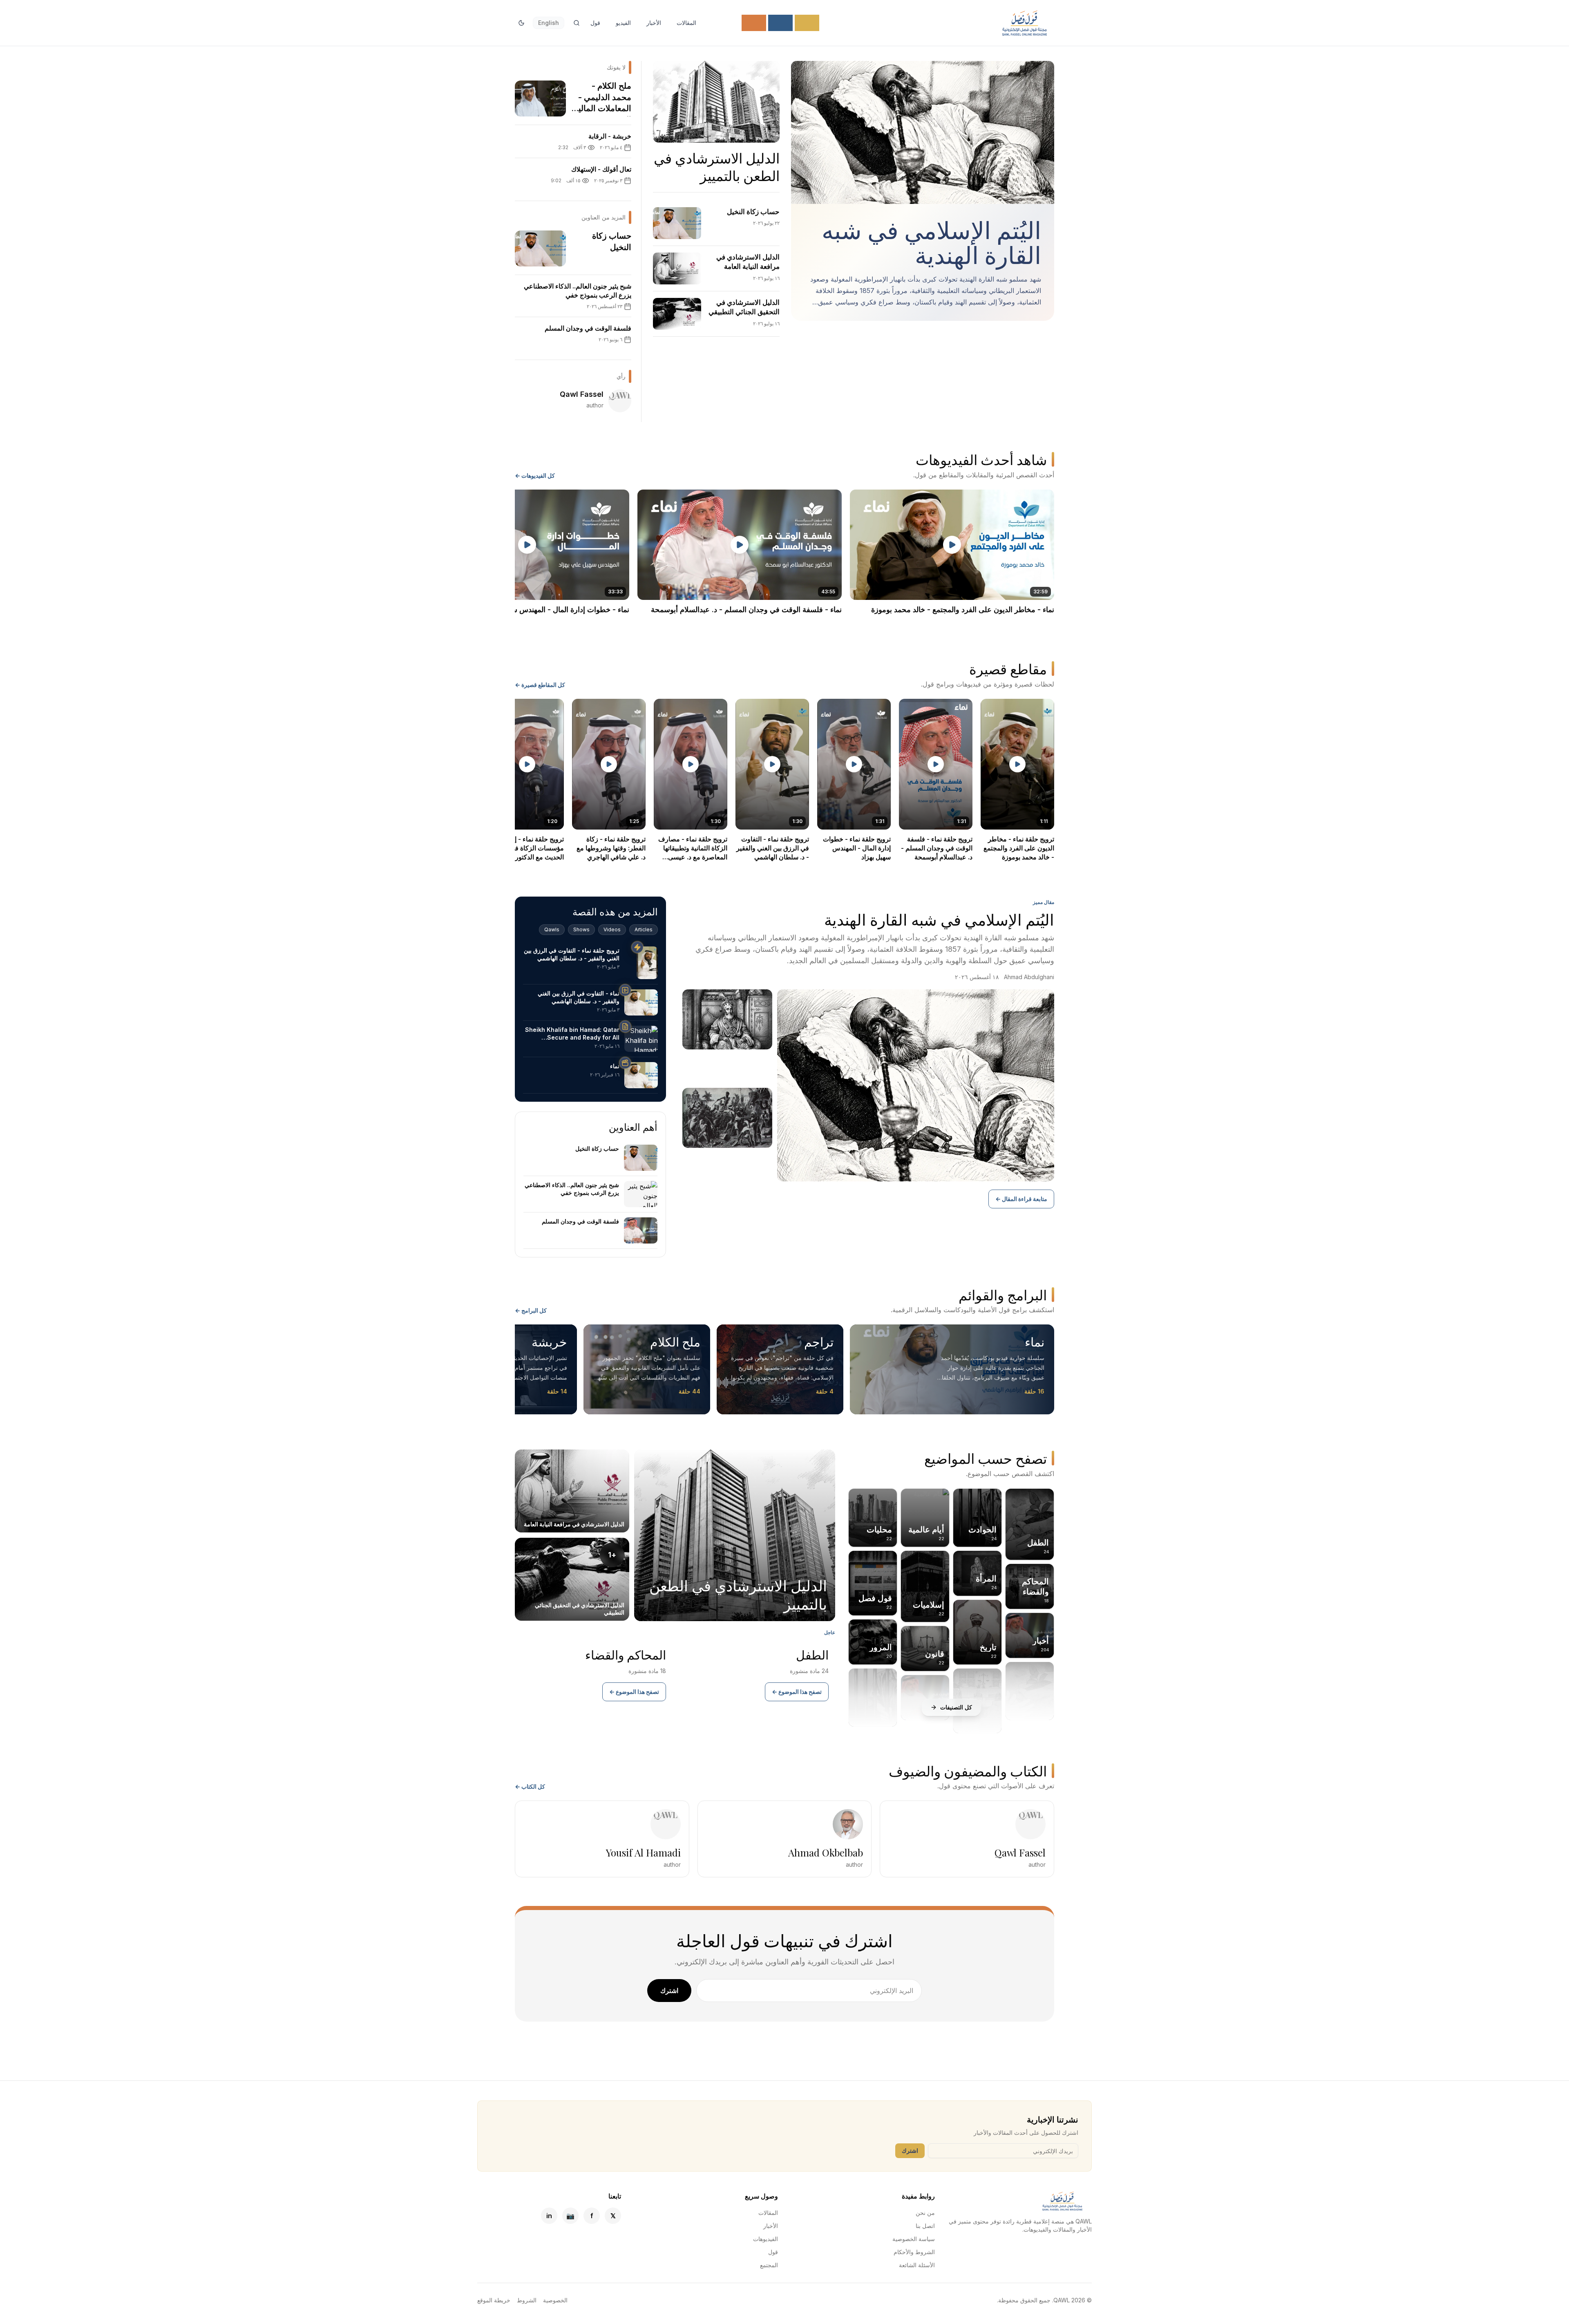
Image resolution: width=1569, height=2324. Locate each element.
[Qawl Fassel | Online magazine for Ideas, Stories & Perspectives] (1024, 23)
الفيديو (623, 23)
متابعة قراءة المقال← (1021, 1199)
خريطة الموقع (494, 2300)
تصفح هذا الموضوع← (797, 1692)
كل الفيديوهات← (535, 475)
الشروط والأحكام (914, 2252)
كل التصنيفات (956, 1707)
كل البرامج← (531, 1310)
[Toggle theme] (521, 23)
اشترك (669, 1991)
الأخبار (654, 23)
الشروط (527, 2300)
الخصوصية (555, 2300)
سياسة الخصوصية (914, 2239)
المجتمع (769, 2265)
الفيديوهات (766, 2239)
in (549, 2216)
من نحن (925, 2213)
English (549, 23)
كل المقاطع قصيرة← (540, 685)
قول (595, 23)
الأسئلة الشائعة (917, 2265)
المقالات (686, 23)
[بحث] (577, 23)
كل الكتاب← (530, 1786)
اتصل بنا (925, 2226)
